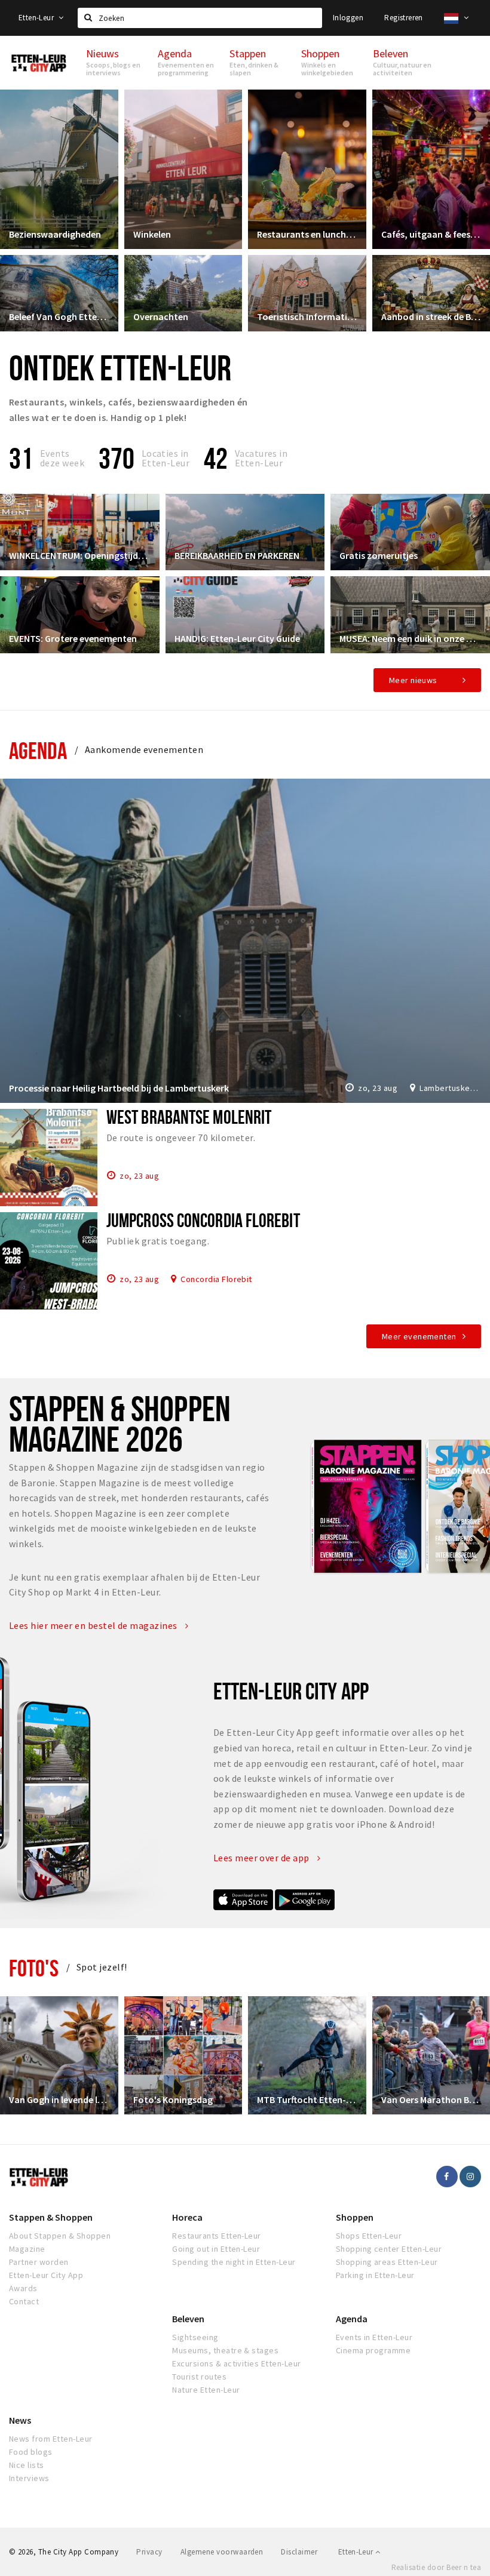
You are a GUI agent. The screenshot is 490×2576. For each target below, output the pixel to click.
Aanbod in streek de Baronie (431, 316)
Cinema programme (373, 2350)
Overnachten (161, 316)
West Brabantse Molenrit (189, 1117)
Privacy (149, 2552)
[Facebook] (447, 2177)
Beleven (188, 2319)
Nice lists (27, 2465)
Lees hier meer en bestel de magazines (94, 1625)
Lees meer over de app (263, 1858)
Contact (24, 2301)
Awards (23, 2288)
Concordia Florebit (216, 1278)
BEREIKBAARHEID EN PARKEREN (237, 555)
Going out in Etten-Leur (216, 2249)
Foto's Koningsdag (173, 2099)
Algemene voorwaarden (222, 2552)
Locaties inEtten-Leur (166, 458)
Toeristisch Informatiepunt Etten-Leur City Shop (307, 316)
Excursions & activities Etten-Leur (236, 2363)
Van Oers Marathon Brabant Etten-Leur (431, 2099)
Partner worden (39, 2262)
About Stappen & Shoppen (60, 2236)
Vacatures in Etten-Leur (261, 458)
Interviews (29, 2478)
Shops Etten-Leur (369, 2236)
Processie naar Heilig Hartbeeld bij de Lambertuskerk (119, 1088)
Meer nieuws (413, 680)
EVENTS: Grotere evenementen (73, 638)
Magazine (27, 2249)
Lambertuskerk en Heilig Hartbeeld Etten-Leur (450, 1088)
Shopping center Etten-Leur (389, 2249)
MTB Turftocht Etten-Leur (307, 2099)
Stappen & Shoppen (51, 2217)
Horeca (187, 2217)
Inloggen (348, 18)
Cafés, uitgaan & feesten (431, 234)
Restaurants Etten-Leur (217, 2236)
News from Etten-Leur (51, 2439)
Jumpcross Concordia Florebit (203, 1220)
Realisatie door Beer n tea (436, 2567)
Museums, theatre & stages (225, 2350)
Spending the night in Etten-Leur (234, 2262)
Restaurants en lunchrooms (307, 234)
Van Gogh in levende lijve (59, 2099)
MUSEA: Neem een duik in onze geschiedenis (410, 638)
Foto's (34, 1968)
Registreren (403, 18)
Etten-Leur (37, 18)
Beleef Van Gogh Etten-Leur (59, 316)
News (20, 2420)
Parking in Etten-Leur (375, 2275)
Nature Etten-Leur (206, 2390)
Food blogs (31, 2452)
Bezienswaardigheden (55, 234)
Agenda (38, 750)
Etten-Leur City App (46, 2275)
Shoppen (355, 2217)
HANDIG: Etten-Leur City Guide (237, 638)
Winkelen (152, 234)
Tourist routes (199, 2377)
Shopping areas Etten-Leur (387, 2262)
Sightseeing (195, 2337)
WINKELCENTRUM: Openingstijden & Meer (80, 555)
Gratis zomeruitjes (379, 555)
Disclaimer (299, 2552)
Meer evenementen (419, 1336)
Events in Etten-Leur (374, 2337)
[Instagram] (470, 2177)
